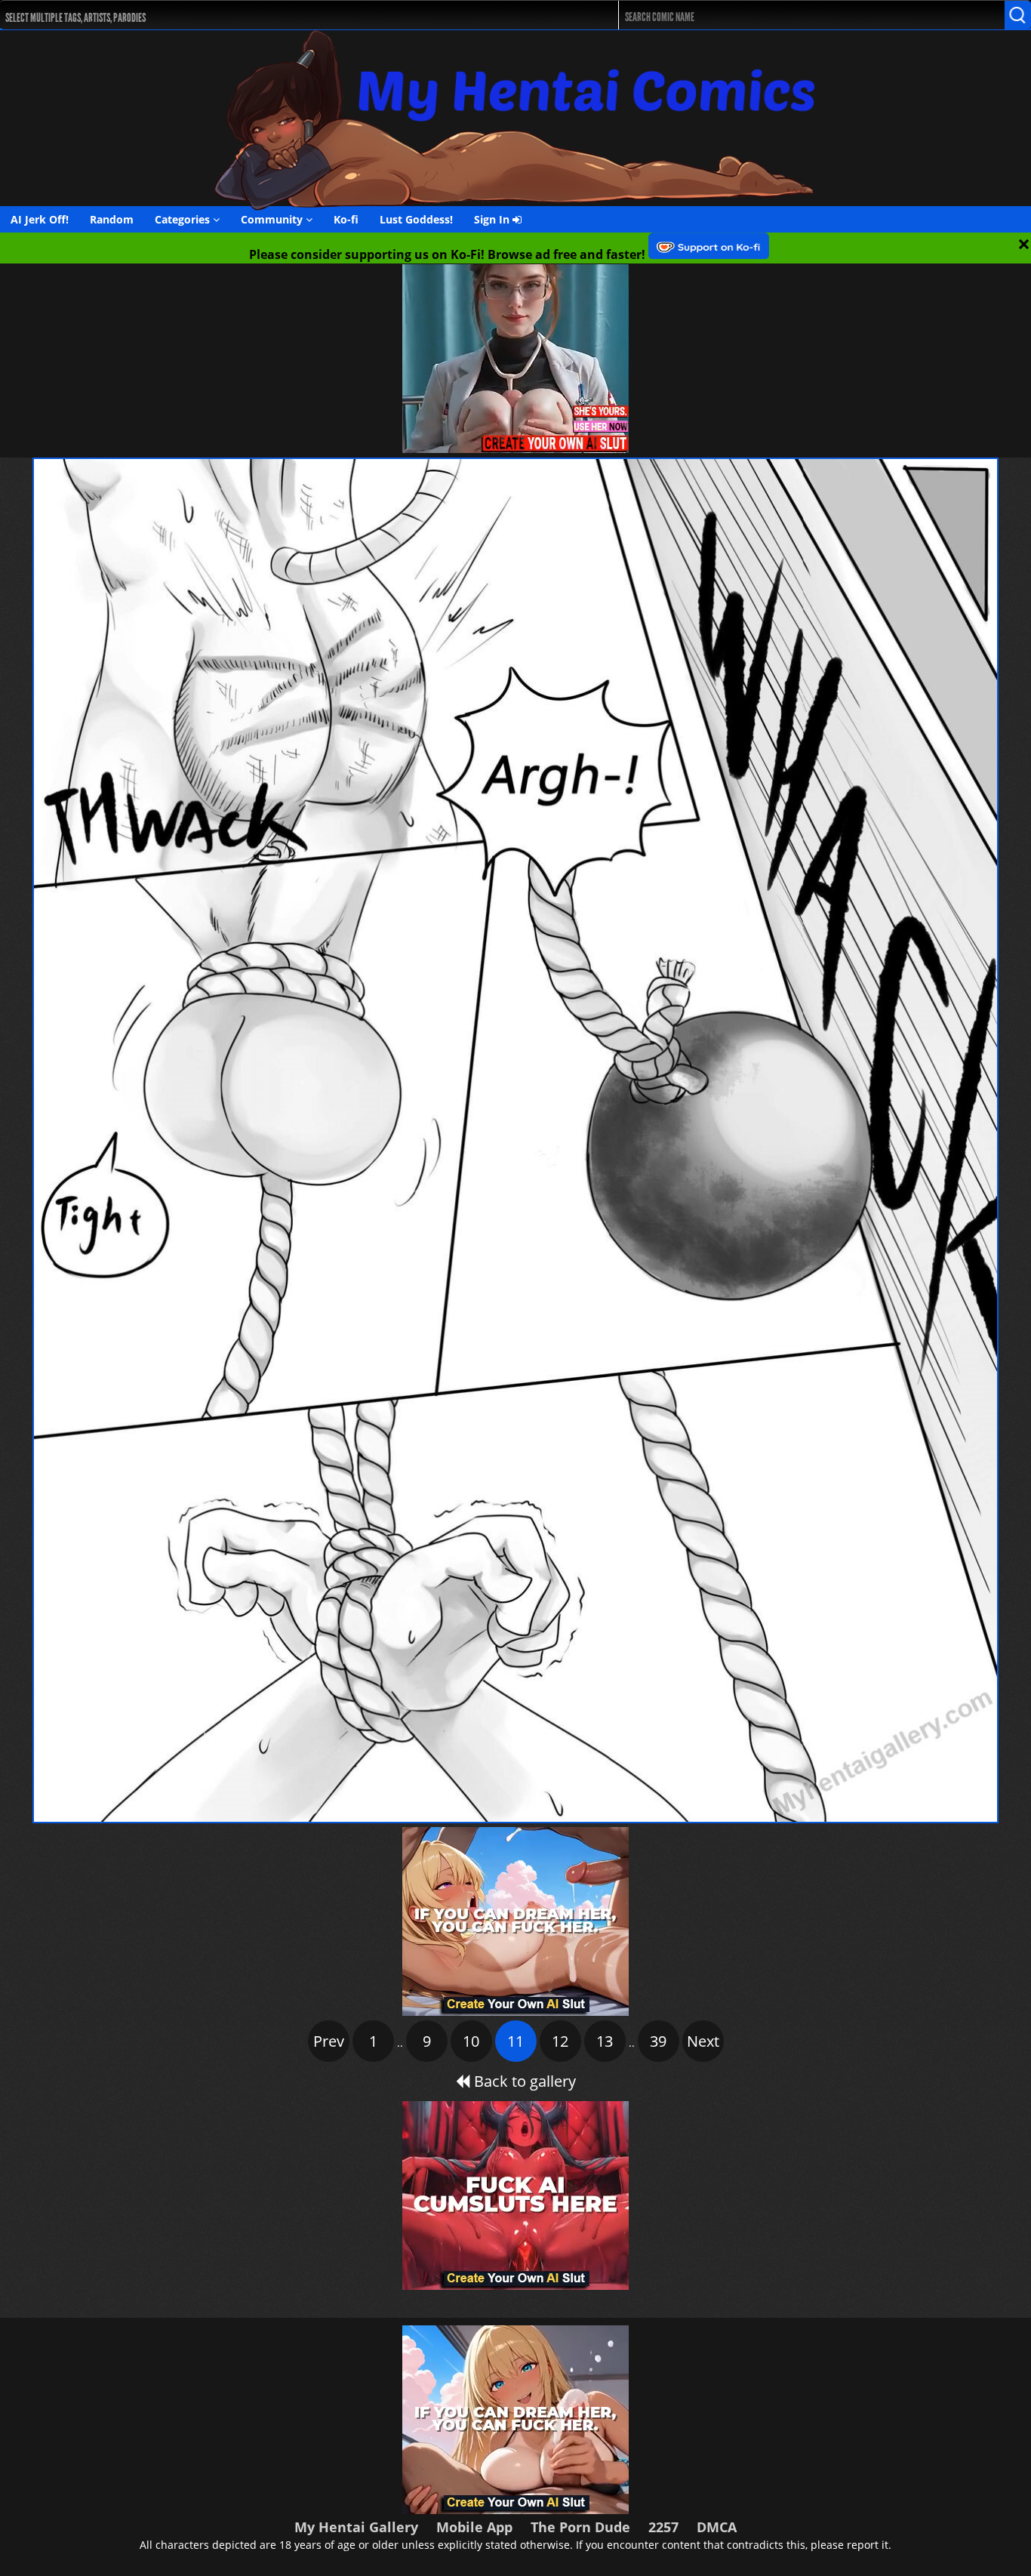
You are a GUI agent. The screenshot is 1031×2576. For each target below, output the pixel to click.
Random (112, 219)
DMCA (717, 2527)
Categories (184, 219)
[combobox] (278, 15)
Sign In (493, 219)
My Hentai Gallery (356, 2527)
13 (605, 2041)
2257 (663, 2527)
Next (703, 2041)
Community (273, 219)
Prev (329, 2041)
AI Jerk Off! (40, 219)
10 (471, 2041)
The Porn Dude (580, 2527)
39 (658, 2041)
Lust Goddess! (416, 219)
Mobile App (474, 2527)
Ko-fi (346, 219)
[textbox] (282, 15)
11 (515, 2041)
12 (560, 2041)
